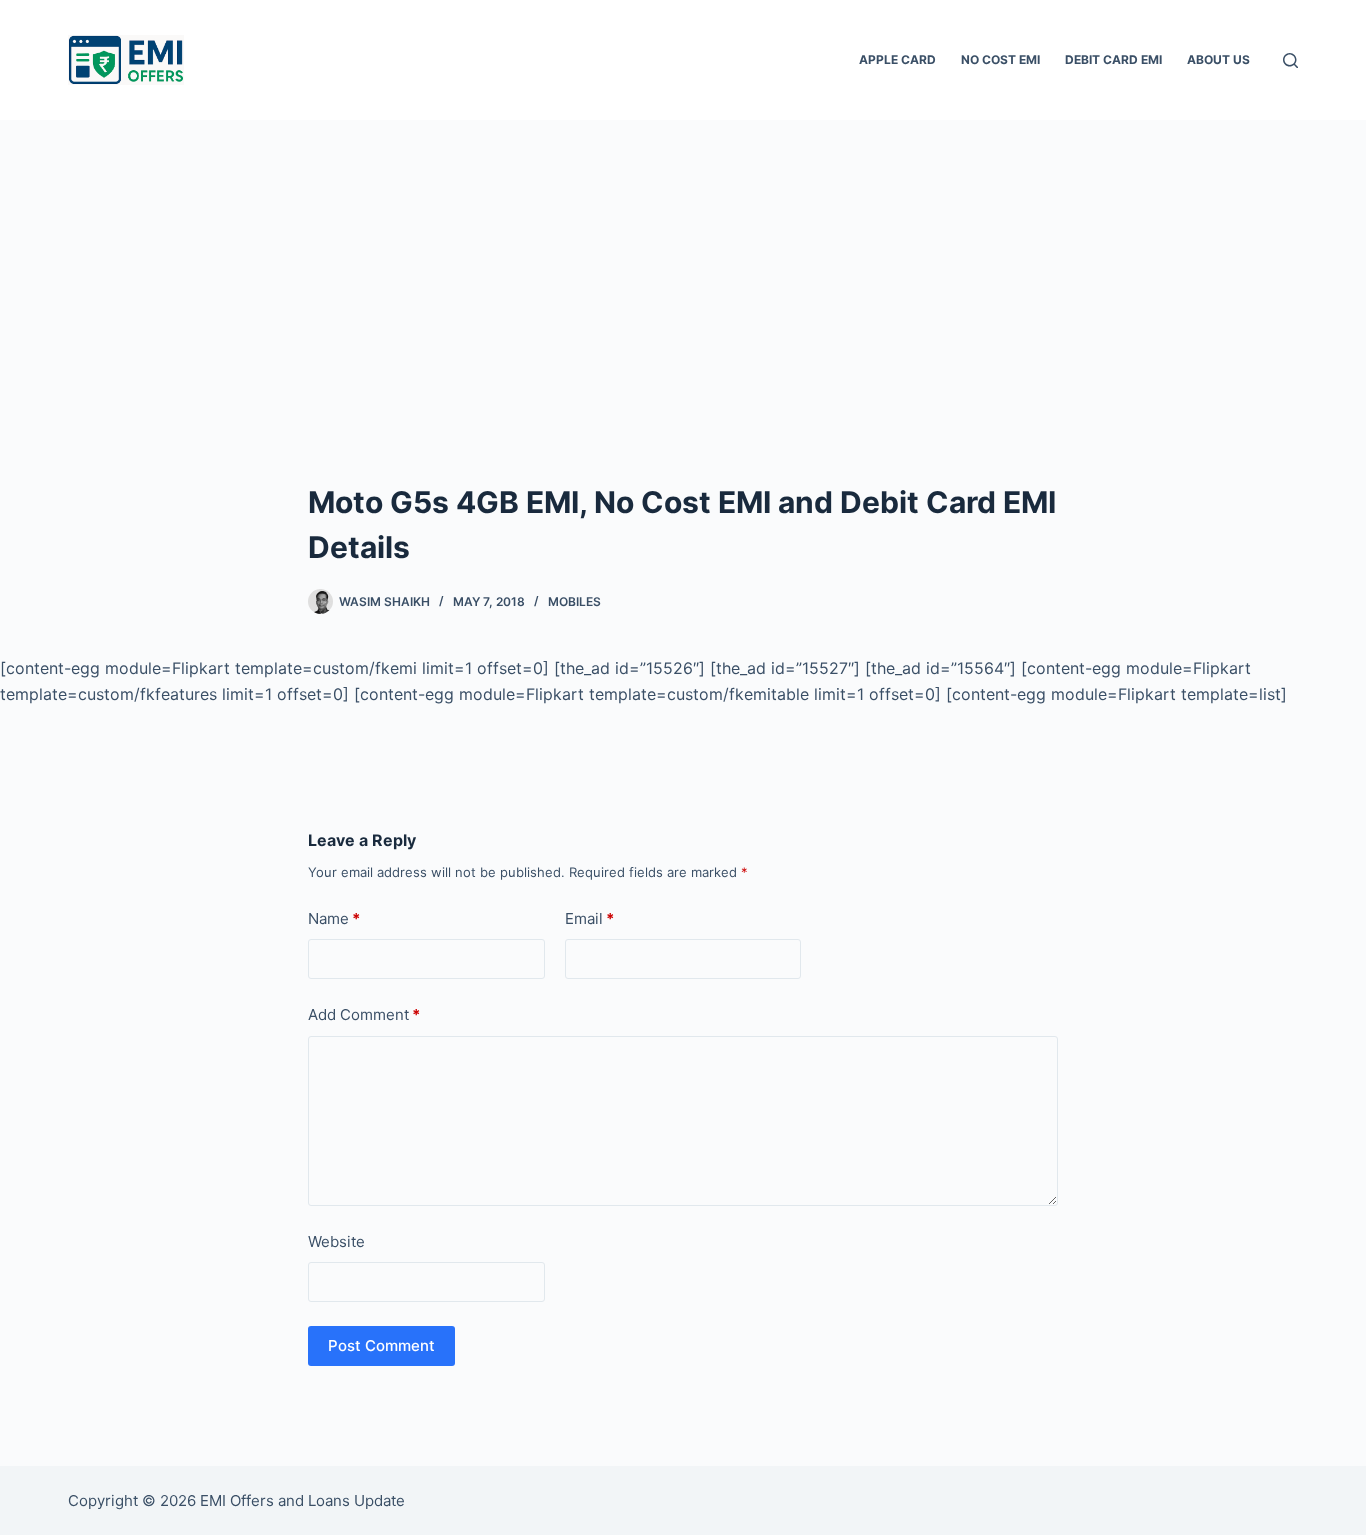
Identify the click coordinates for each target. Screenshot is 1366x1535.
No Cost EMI (1000, 59)
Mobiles (574, 601)
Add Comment (364, 1014)
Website (336, 1241)
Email (589, 918)
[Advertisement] (683, 270)
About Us (1218, 59)
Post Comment (381, 1345)
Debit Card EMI (1113, 59)
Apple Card (897, 59)
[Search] (1290, 60)
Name (334, 918)
